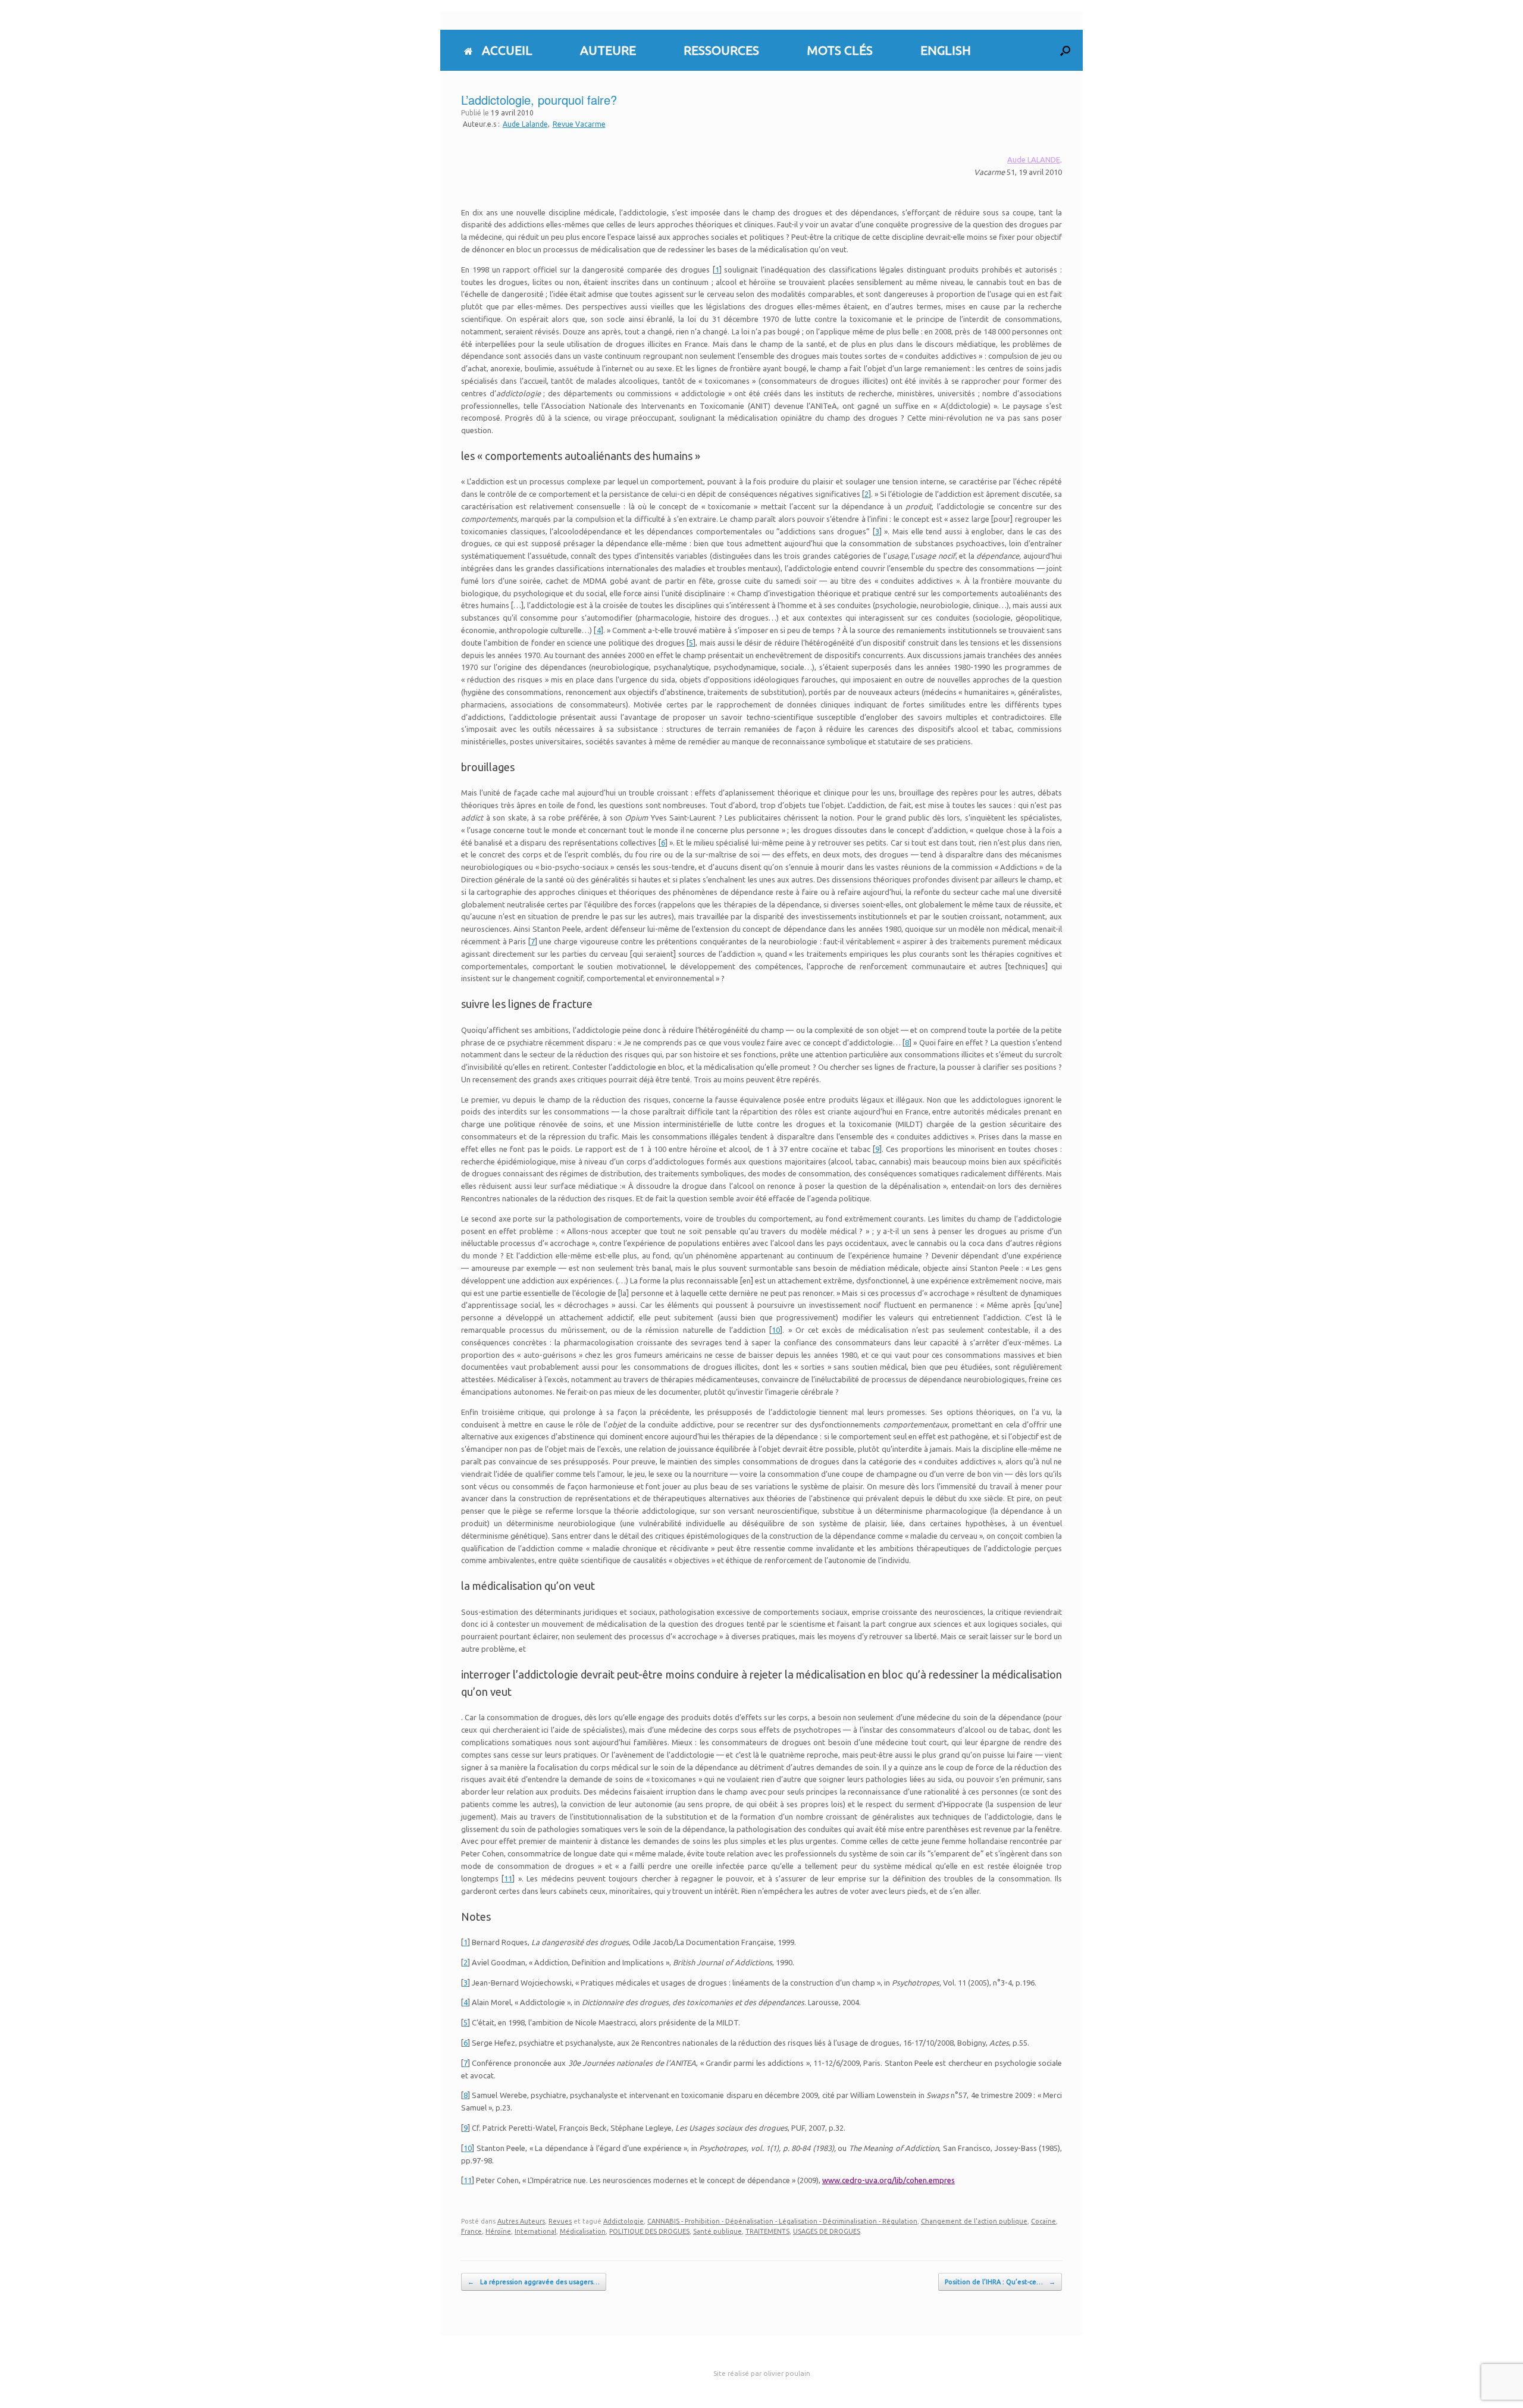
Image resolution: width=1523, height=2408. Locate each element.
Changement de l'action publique (974, 2221)
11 (508, 1878)
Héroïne (498, 2231)
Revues (560, 2221)
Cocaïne (1043, 2221)
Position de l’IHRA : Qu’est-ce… (1000, 2282)
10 (776, 1330)
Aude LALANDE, (1035, 159)
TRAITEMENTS (767, 2231)
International (535, 2231)
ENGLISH (946, 50)
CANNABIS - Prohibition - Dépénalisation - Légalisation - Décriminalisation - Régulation (782, 2221)
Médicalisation (583, 2231)
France (471, 2231)
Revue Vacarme (579, 124)
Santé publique (717, 2231)
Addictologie (623, 2221)
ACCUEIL (507, 50)
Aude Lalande (525, 124)
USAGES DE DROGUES (827, 2231)
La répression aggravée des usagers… (534, 2282)
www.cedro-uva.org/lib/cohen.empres (889, 2180)
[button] (1065, 50)
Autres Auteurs (521, 2221)
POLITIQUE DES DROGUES (649, 2231)
